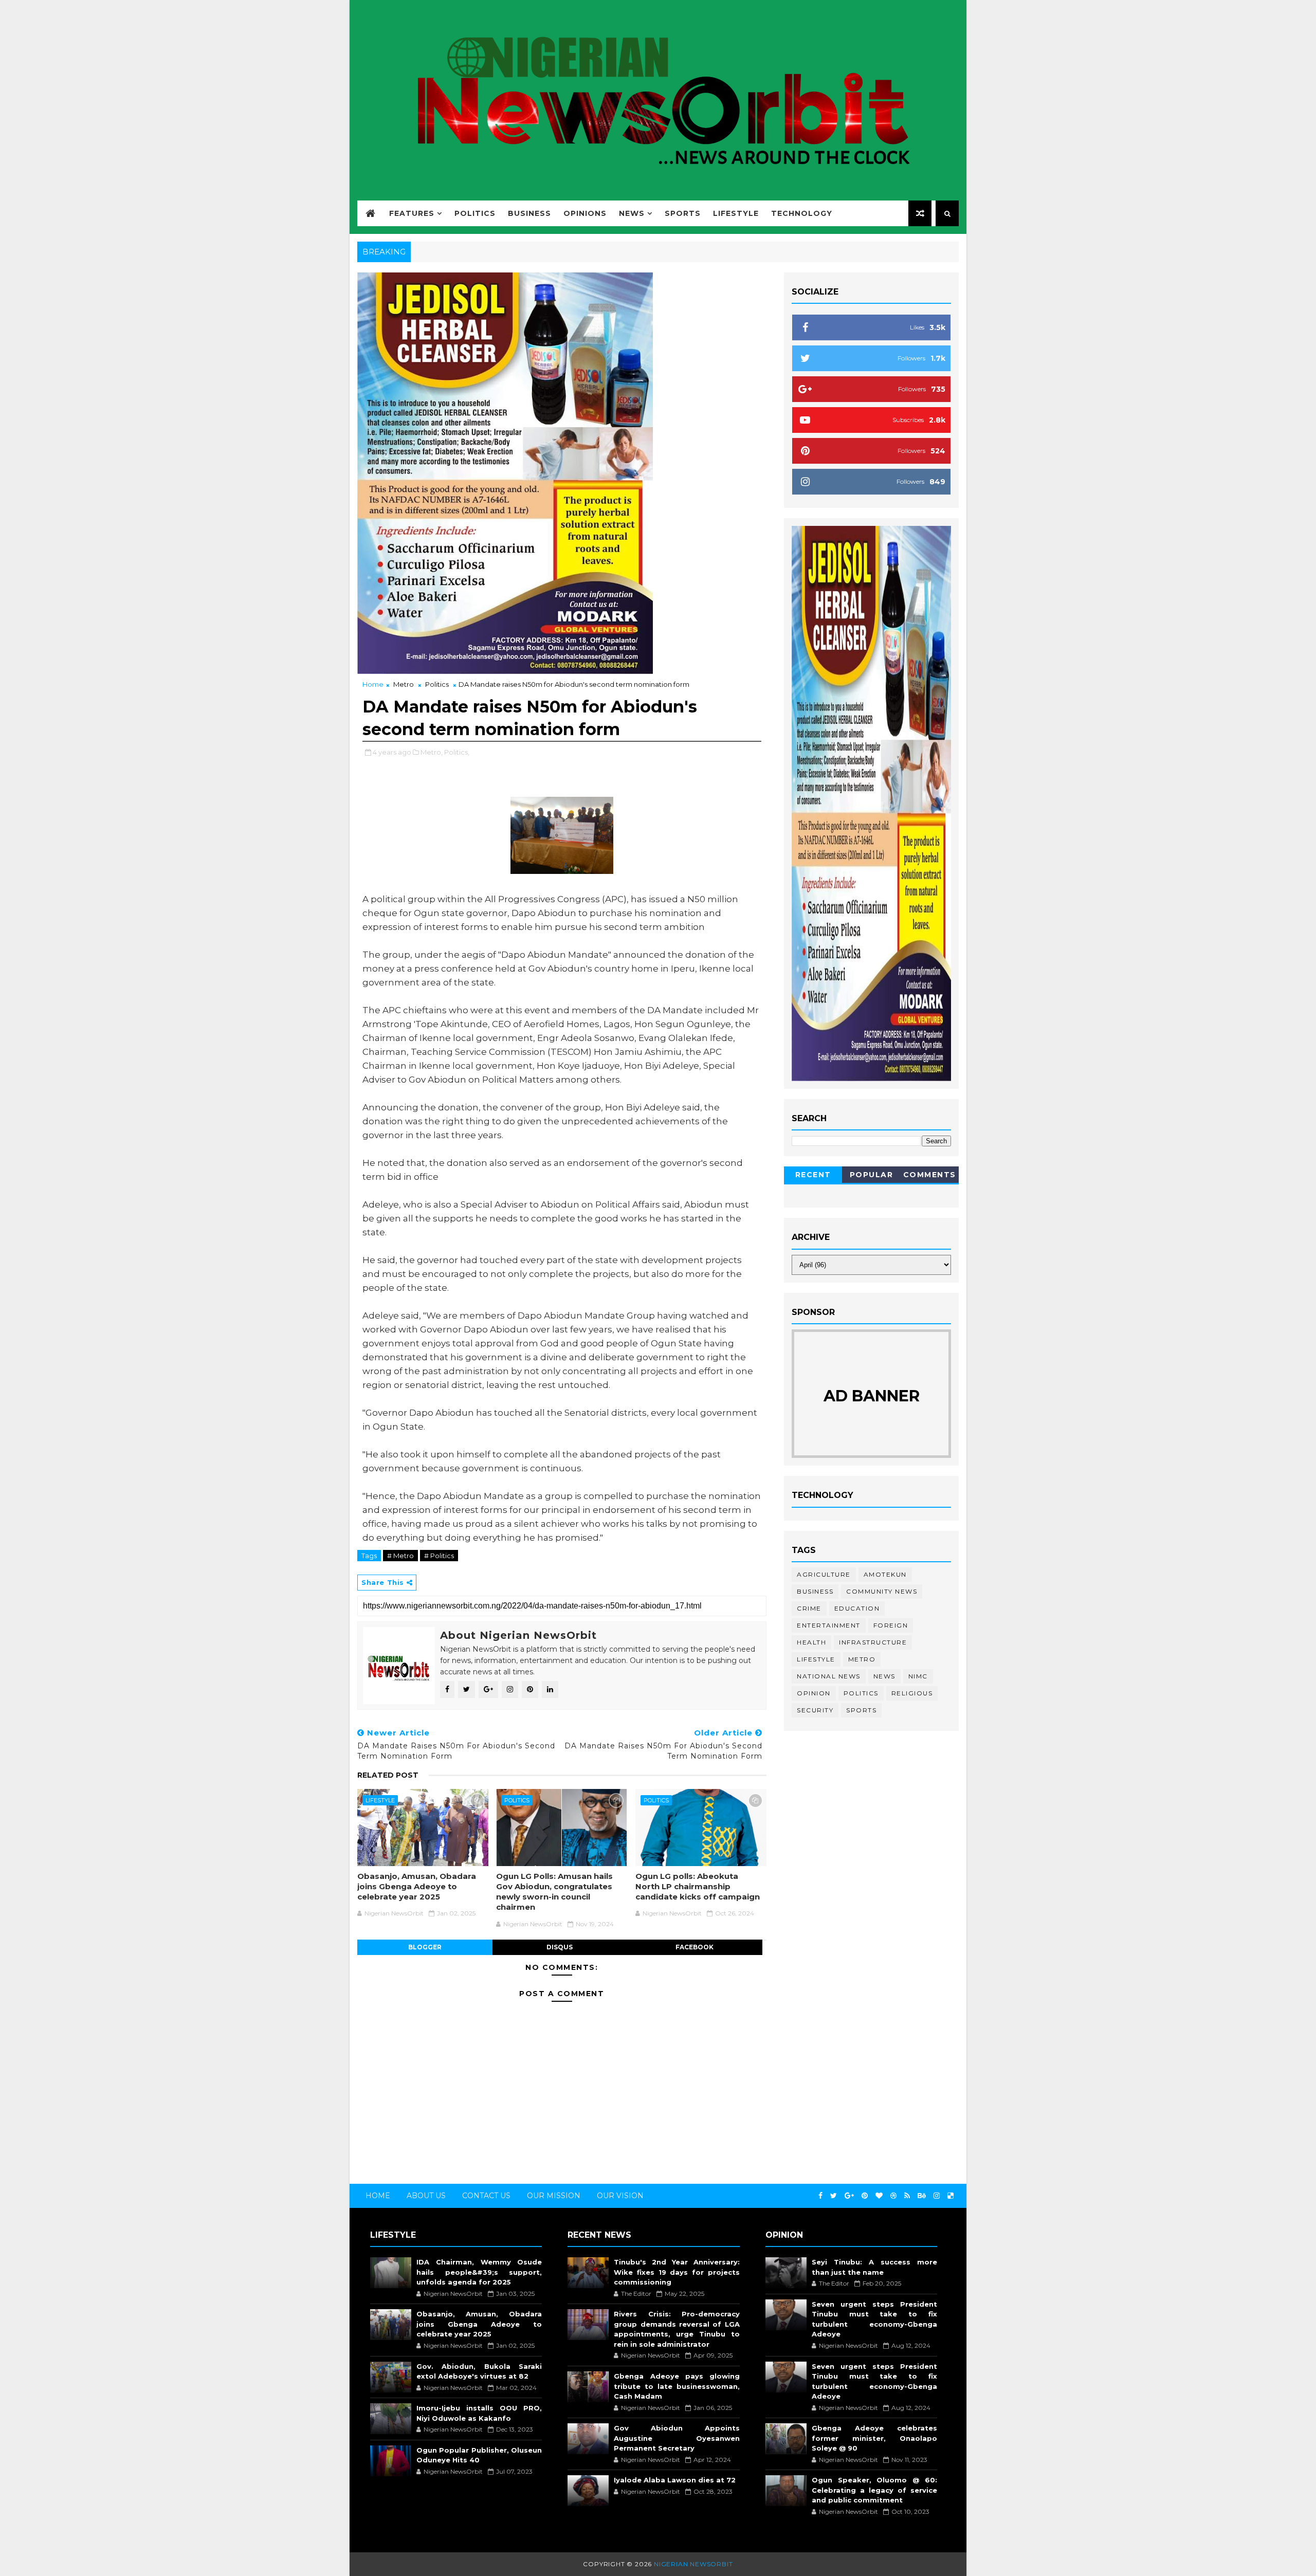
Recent (813, 1175)
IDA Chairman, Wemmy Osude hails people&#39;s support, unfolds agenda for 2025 (479, 2272)
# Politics (439, 1556)
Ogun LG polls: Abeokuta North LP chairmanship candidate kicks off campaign (698, 1887)
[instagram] (937, 2196)
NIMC (918, 1676)
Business (529, 213)
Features (412, 213)
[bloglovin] (879, 2196)
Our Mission (554, 2196)
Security (815, 1710)
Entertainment (829, 1625)
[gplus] (849, 2196)
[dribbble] (893, 2196)
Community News (882, 1591)
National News (829, 1676)
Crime (809, 1608)
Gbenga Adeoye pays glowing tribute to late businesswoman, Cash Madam (677, 2386)
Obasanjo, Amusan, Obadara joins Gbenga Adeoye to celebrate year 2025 (417, 1887)
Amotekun (885, 1574)
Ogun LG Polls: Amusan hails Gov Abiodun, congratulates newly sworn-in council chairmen (554, 1892)
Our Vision (620, 2196)
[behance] (922, 2196)
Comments (930, 1175)
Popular (872, 1175)
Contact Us (486, 2196)
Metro (404, 684)
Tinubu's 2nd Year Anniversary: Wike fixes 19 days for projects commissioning (677, 2272)
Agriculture (824, 1574)
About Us (426, 2196)
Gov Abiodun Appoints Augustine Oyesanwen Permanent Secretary (677, 2438)
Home (373, 684)
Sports (683, 213)
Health (811, 1642)
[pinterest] (865, 2196)
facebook (694, 1947)
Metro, (432, 752)
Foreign (891, 1625)
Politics (475, 213)
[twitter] (834, 2196)
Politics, (457, 752)
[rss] (907, 2196)
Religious (912, 1693)
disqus (560, 1947)
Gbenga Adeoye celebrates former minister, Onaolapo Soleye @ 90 (874, 2438)
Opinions (585, 213)
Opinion (814, 1693)
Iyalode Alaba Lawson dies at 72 (675, 2480)
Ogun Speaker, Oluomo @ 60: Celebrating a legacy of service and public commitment (874, 2490)
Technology (802, 213)
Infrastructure (873, 1642)
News (632, 213)
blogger (425, 1947)
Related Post (388, 1775)
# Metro (400, 1556)
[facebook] (820, 2196)
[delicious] (951, 2196)
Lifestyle (736, 213)
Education (857, 1608)
